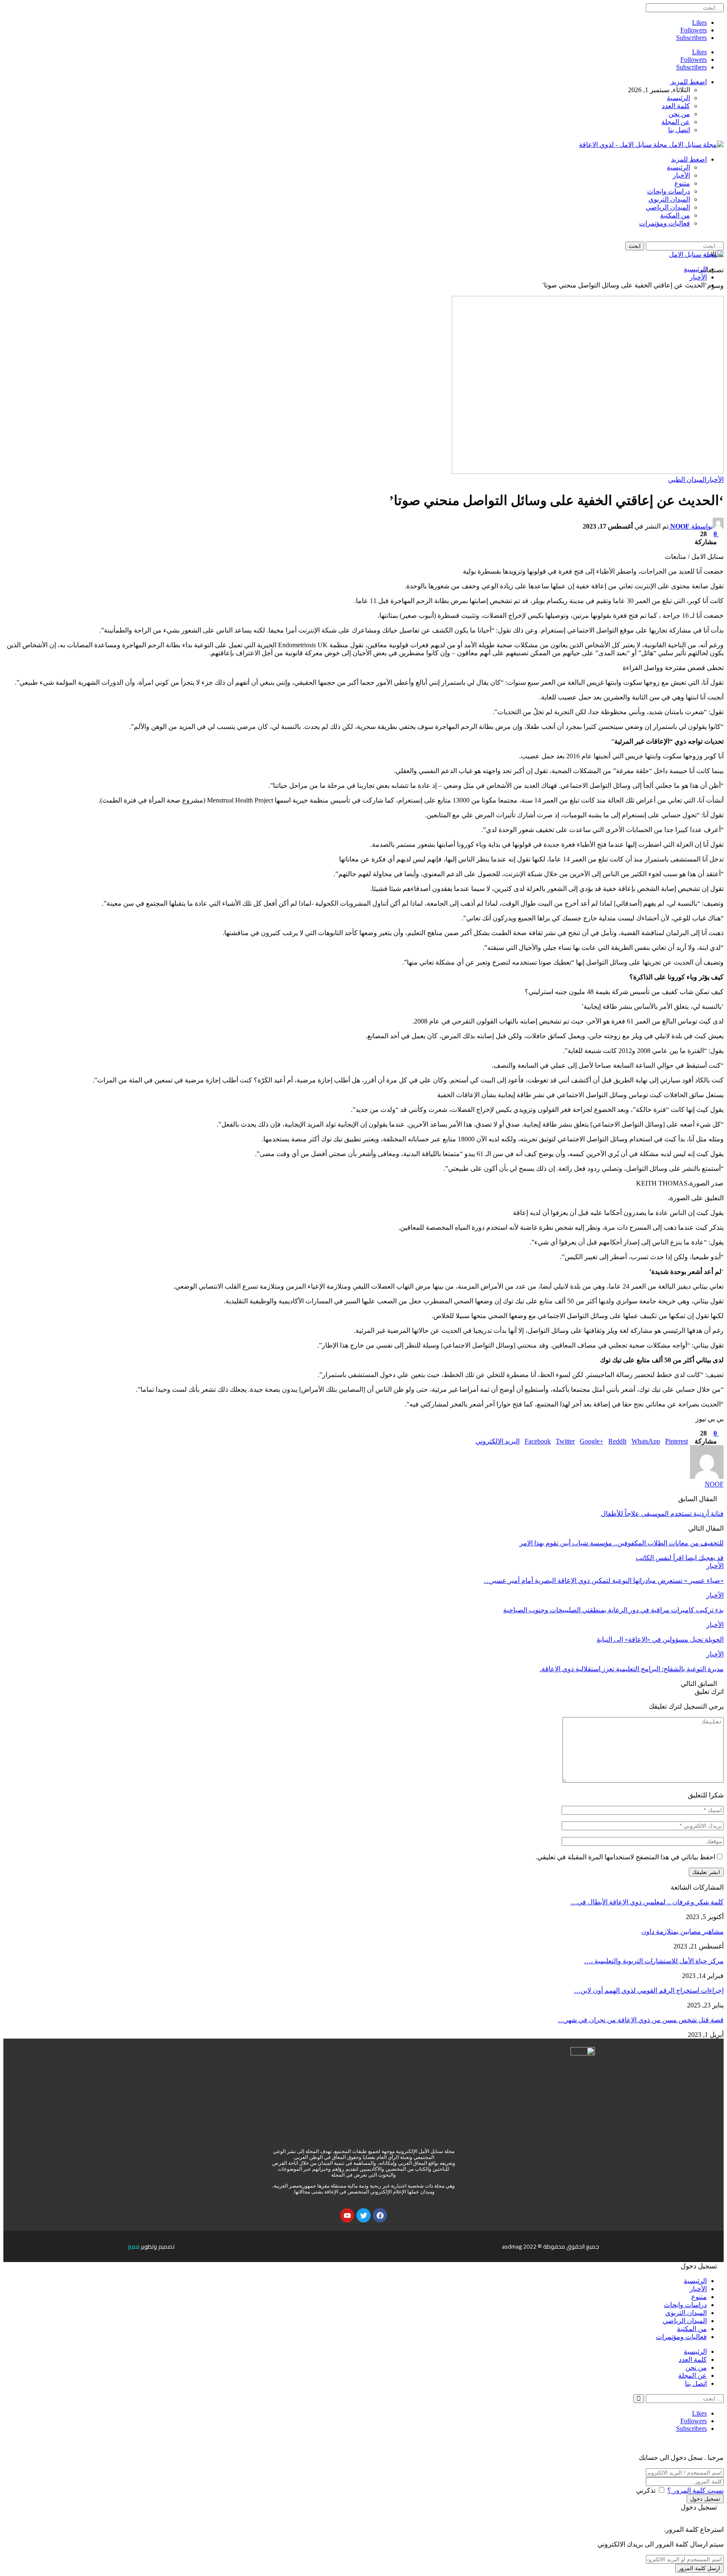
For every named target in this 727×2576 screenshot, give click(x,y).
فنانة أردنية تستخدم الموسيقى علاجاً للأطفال (662, 1514)
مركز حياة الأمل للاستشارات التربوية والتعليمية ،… (654, 1961)
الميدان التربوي (669, 199)
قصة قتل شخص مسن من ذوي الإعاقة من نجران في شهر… (641, 2020)
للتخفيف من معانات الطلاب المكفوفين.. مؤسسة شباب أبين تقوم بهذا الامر (622, 1543)
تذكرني (646, 2490)
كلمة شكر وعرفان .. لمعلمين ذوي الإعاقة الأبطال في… (647, 1902)
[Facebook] (380, 2215)
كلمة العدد (676, 106)
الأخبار (681, 175)
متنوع (682, 183)
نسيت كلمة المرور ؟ (695, 2490)
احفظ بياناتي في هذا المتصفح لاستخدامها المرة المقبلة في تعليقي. (625, 1857)
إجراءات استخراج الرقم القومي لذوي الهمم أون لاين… (649, 1990)
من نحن (679, 114)
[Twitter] (363, 2215)
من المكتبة (675, 215)
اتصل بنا (679, 130)
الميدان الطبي (687, 480)
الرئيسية (678, 98)
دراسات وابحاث (669, 191)
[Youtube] (347, 2215)
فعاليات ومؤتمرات (665, 223)
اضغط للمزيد (688, 82)
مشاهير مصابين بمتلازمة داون (682, 1931)
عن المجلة (676, 122)
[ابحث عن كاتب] (707, 1477)
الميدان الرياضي (668, 207)
